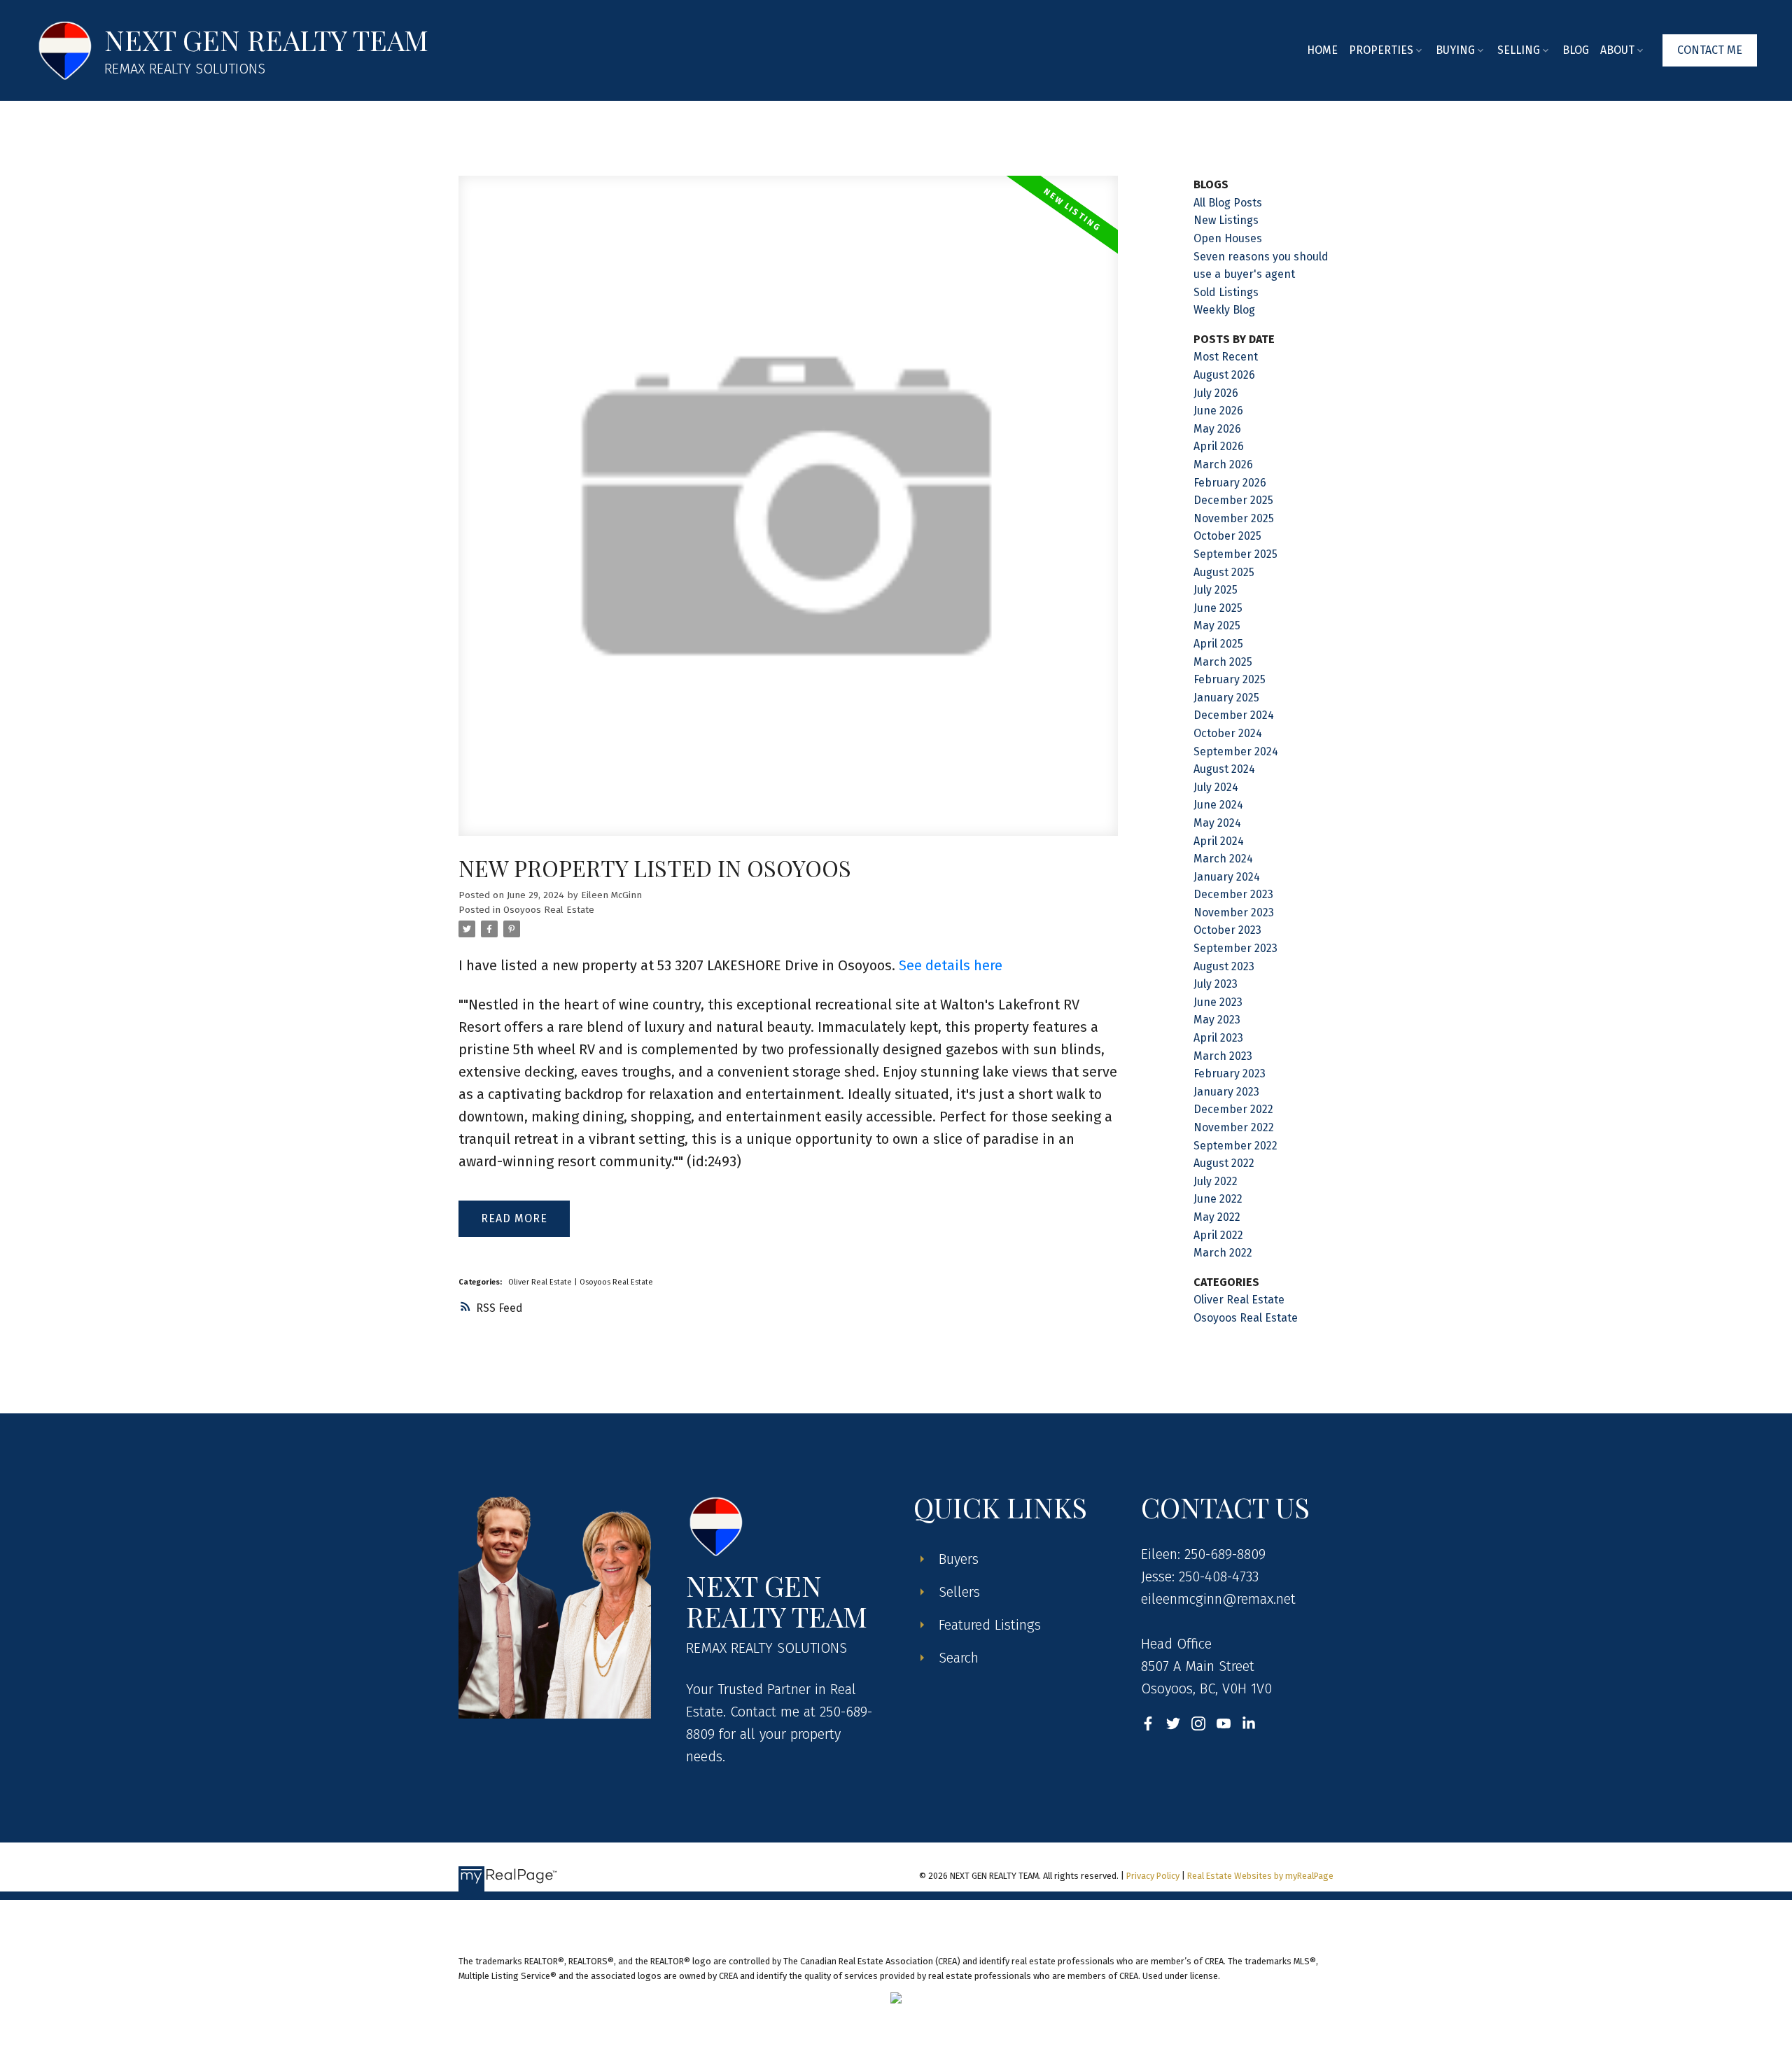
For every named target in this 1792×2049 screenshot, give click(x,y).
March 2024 (1223, 859)
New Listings (1226, 220)
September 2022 (1235, 1146)
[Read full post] (788, 514)
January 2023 (1226, 1092)
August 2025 (1224, 572)
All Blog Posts (1228, 203)
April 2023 (1218, 1038)
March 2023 (1223, 1056)
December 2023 (1233, 894)
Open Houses (1228, 238)
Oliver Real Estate (541, 1282)
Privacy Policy (1153, 1876)
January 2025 (1226, 698)
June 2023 (1218, 1002)
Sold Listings (1226, 292)
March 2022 (1223, 1253)
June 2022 (1218, 1199)
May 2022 (1217, 1217)
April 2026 (1219, 446)
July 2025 (1216, 590)
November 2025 (1234, 518)
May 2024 (1217, 823)
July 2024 (1216, 787)
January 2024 (1227, 877)
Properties (1381, 50)
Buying (1455, 50)
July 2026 (1216, 393)
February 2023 (1230, 1074)
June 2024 (1218, 805)
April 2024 (1219, 841)
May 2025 (1217, 625)
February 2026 (1230, 483)
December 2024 (1234, 715)
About (1617, 50)
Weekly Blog (1224, 310)
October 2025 (1227, 536)
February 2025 (1230, 679)
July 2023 (1216, 984)
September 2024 (1236, 751)
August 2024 (1224, 769)
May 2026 (1217, 429)
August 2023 (1224, 966)
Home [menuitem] (1322, 50)
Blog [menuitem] (1576, 50)
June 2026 (1218, 411)
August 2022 (1224, 1163)
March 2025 (1223, 662)
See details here (951, 965)
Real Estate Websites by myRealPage (1260, 1876)
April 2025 (1218, 644)
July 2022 (1216, 1181)
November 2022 (1234, 1127)
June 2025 (1218, 608)
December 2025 (1233, 500)
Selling (1519, 50)
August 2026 (1224, 375)
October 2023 (1227, 930)
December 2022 (1233, 1109)
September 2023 (1235, 948)
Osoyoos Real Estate (549, 910)
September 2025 (1235, 554)
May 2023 (1217, 1020)
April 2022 (1218, 1235)
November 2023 (1234, 912)
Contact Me (1710, 50)
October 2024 (1228, 733)
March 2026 (1223, 464)
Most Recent (1226, 357)
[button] (1710, 50)
